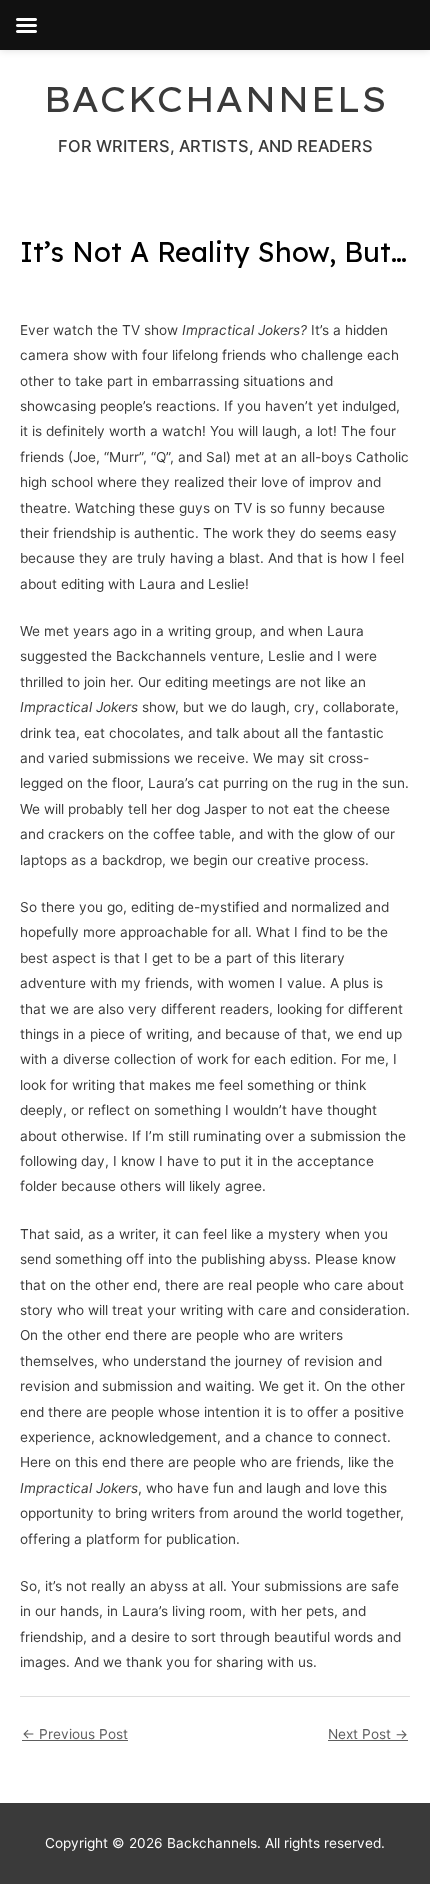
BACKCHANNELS (215, 99)
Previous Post (75, 1734)
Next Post (368, 1734)
